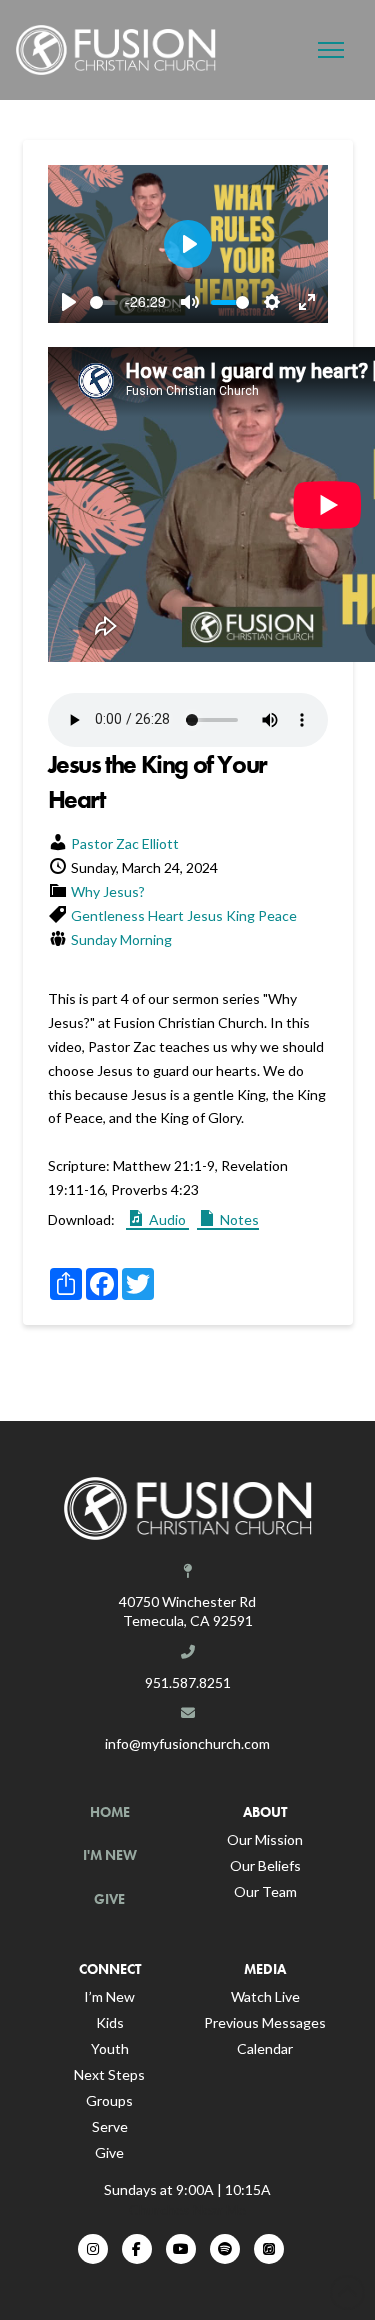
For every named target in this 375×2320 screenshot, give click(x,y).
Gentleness (108, 915)
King (240, 915)
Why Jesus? (108, 891)
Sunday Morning (121, 939)
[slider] (104, 302)
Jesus (205, 915)
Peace (277, 915)
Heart (166, 915)
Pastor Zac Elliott (125, 843)
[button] (331, 50)
